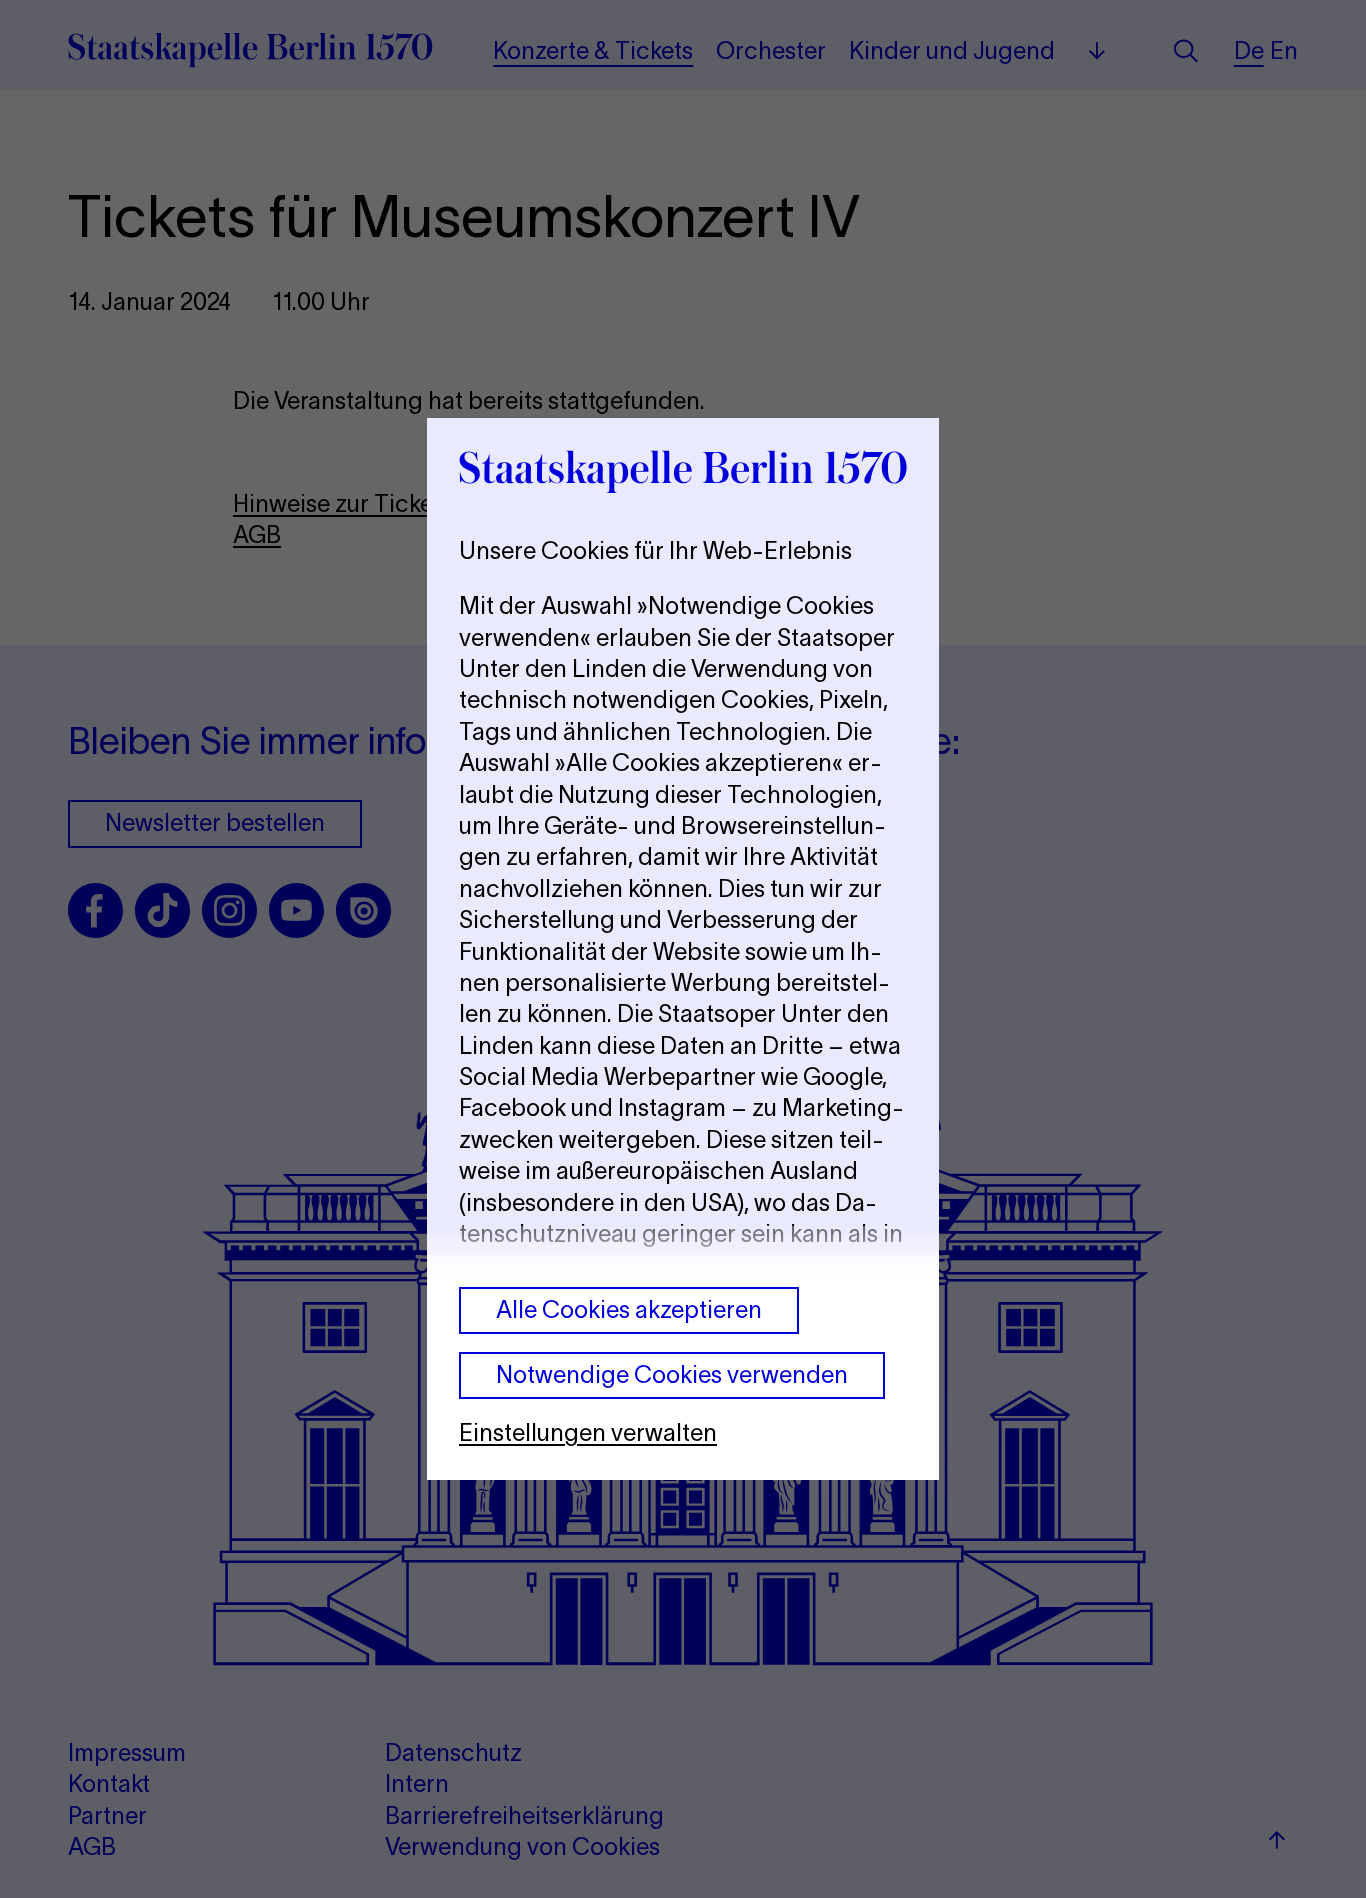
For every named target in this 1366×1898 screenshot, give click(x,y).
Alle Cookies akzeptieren (629, 1309)
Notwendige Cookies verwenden (672, 1374)
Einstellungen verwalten (588, 1432)
